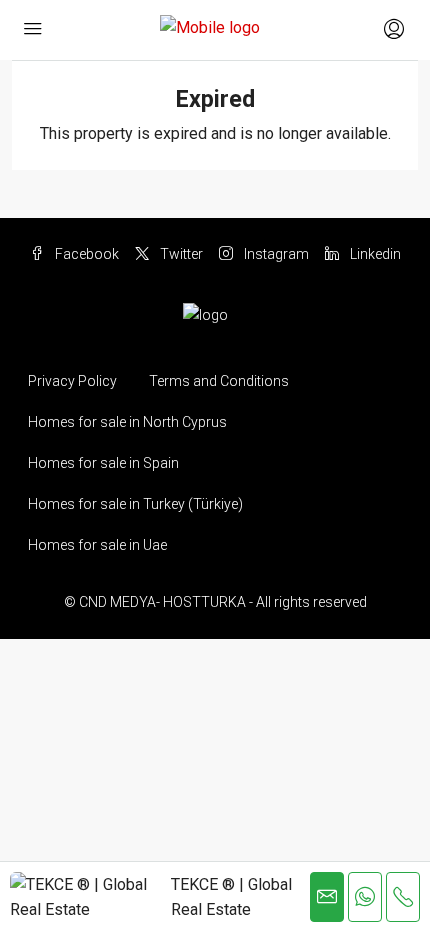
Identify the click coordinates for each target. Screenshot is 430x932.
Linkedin (374, 254)
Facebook (85, 254)
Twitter (180, 254)
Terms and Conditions (219, 381)
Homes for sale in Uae (97, 545)
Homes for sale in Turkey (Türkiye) (135, 504)
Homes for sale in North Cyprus (127, 422)
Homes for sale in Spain (103, 463)
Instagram (275, 254)
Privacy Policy (72, 381)
